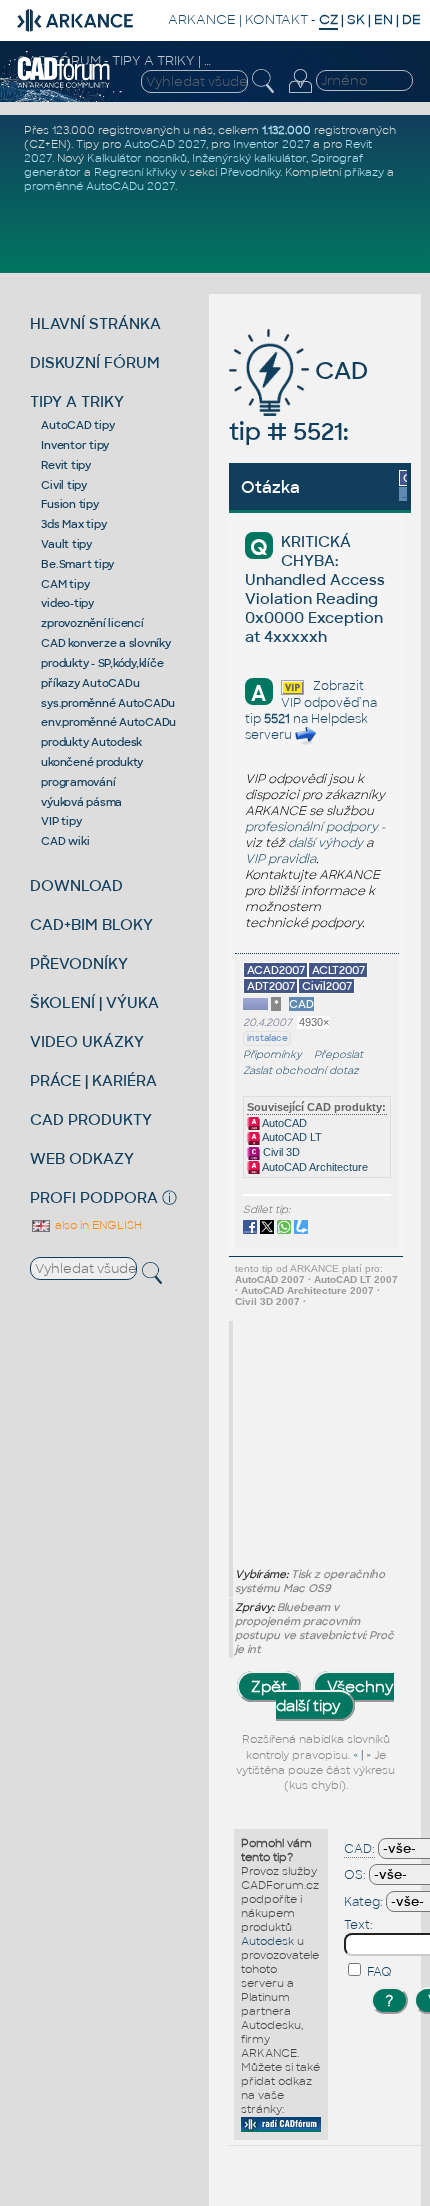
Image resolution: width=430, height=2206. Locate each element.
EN (383, 19)
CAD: (359, 1849)
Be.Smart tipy (77, 564)
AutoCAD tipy (77, 425)
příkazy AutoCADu (90, 683)
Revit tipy (66, 465)
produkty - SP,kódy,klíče (102, 663)
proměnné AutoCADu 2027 (99, 186)
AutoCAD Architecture (314, 1167)
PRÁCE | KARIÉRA (93, 1080)
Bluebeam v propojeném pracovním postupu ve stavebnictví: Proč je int (314, 1628)
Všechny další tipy (335, 1696)
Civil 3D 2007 (267, 1301)
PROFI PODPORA (94, 1197)
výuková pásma (81, 802)
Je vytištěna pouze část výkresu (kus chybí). (315, 1770)
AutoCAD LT (291, 1137)
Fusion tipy (69, 504)
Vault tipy (66, 544)
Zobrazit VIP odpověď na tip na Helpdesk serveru (310, 710)
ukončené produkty (92, 762)
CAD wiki (65, 841)
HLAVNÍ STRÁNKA (95, 323)
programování (78, 782)
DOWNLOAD (76, 885)
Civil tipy (64, 485)
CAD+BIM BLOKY (91, 924)
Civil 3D (280, 1152)
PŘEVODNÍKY (79, 963)
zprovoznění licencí (92, 623)
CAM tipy (65, 584)
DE (411, 19)
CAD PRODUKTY (91, 1119)
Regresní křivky (135, 172)
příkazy (364, 172)
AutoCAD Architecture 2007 (307, 1290)
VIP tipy (61, 821)
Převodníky (250, 172)
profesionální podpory (311, 827)
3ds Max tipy (73, 524)
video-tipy (67, 603)
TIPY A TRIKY (77, 401)
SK (356, 19)
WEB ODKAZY (82, 1158)
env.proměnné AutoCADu (108, 722)
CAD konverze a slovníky (105, 643)
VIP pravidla (280, 859)
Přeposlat (338, 1054)
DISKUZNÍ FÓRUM (95, 362)
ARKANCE (202, 19)
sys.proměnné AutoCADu (108, 703)
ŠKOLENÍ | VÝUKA (94, 1002)
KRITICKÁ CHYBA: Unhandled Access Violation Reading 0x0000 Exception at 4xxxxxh (315, 589)
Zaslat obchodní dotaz (301, 1070)
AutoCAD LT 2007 (356, 1279)
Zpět (269, 1686)
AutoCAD (283, 1123)
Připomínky (272, 1054)
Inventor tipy (75, 445)
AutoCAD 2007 (270, 1279)
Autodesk (267, 1941)
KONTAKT (276, 19)
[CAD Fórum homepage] (64, 85)
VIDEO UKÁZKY (87, 1041)
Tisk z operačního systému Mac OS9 (310, 1581)
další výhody (325, 843)
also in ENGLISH (97, 1225)
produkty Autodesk (91, 742)
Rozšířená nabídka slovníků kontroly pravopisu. (316, 1747)
